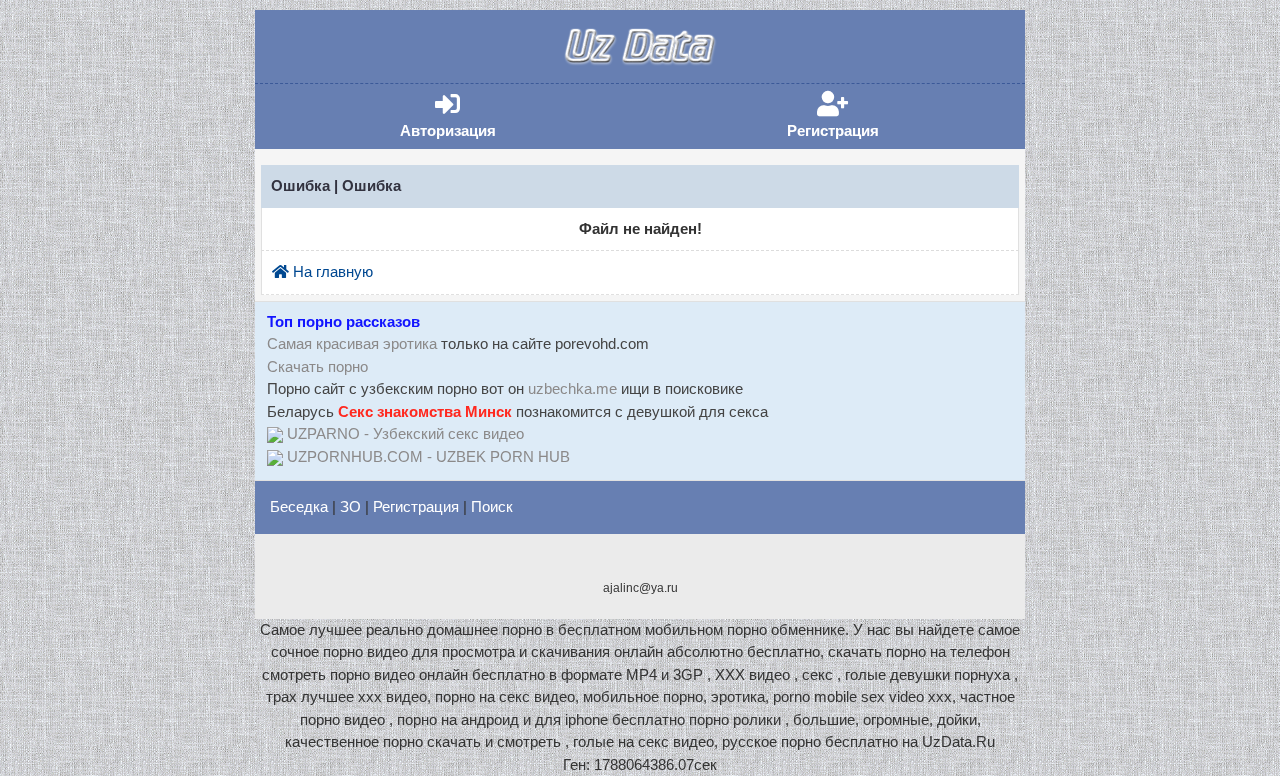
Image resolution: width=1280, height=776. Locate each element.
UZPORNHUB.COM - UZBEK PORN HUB (428, 456)
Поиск (492, 506)
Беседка (299, 506)
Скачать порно (317, 366)
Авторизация (478, 115)
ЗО (350, 506)
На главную (331, 271)
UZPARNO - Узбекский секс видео (405, 433)
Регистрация (863, 115)
